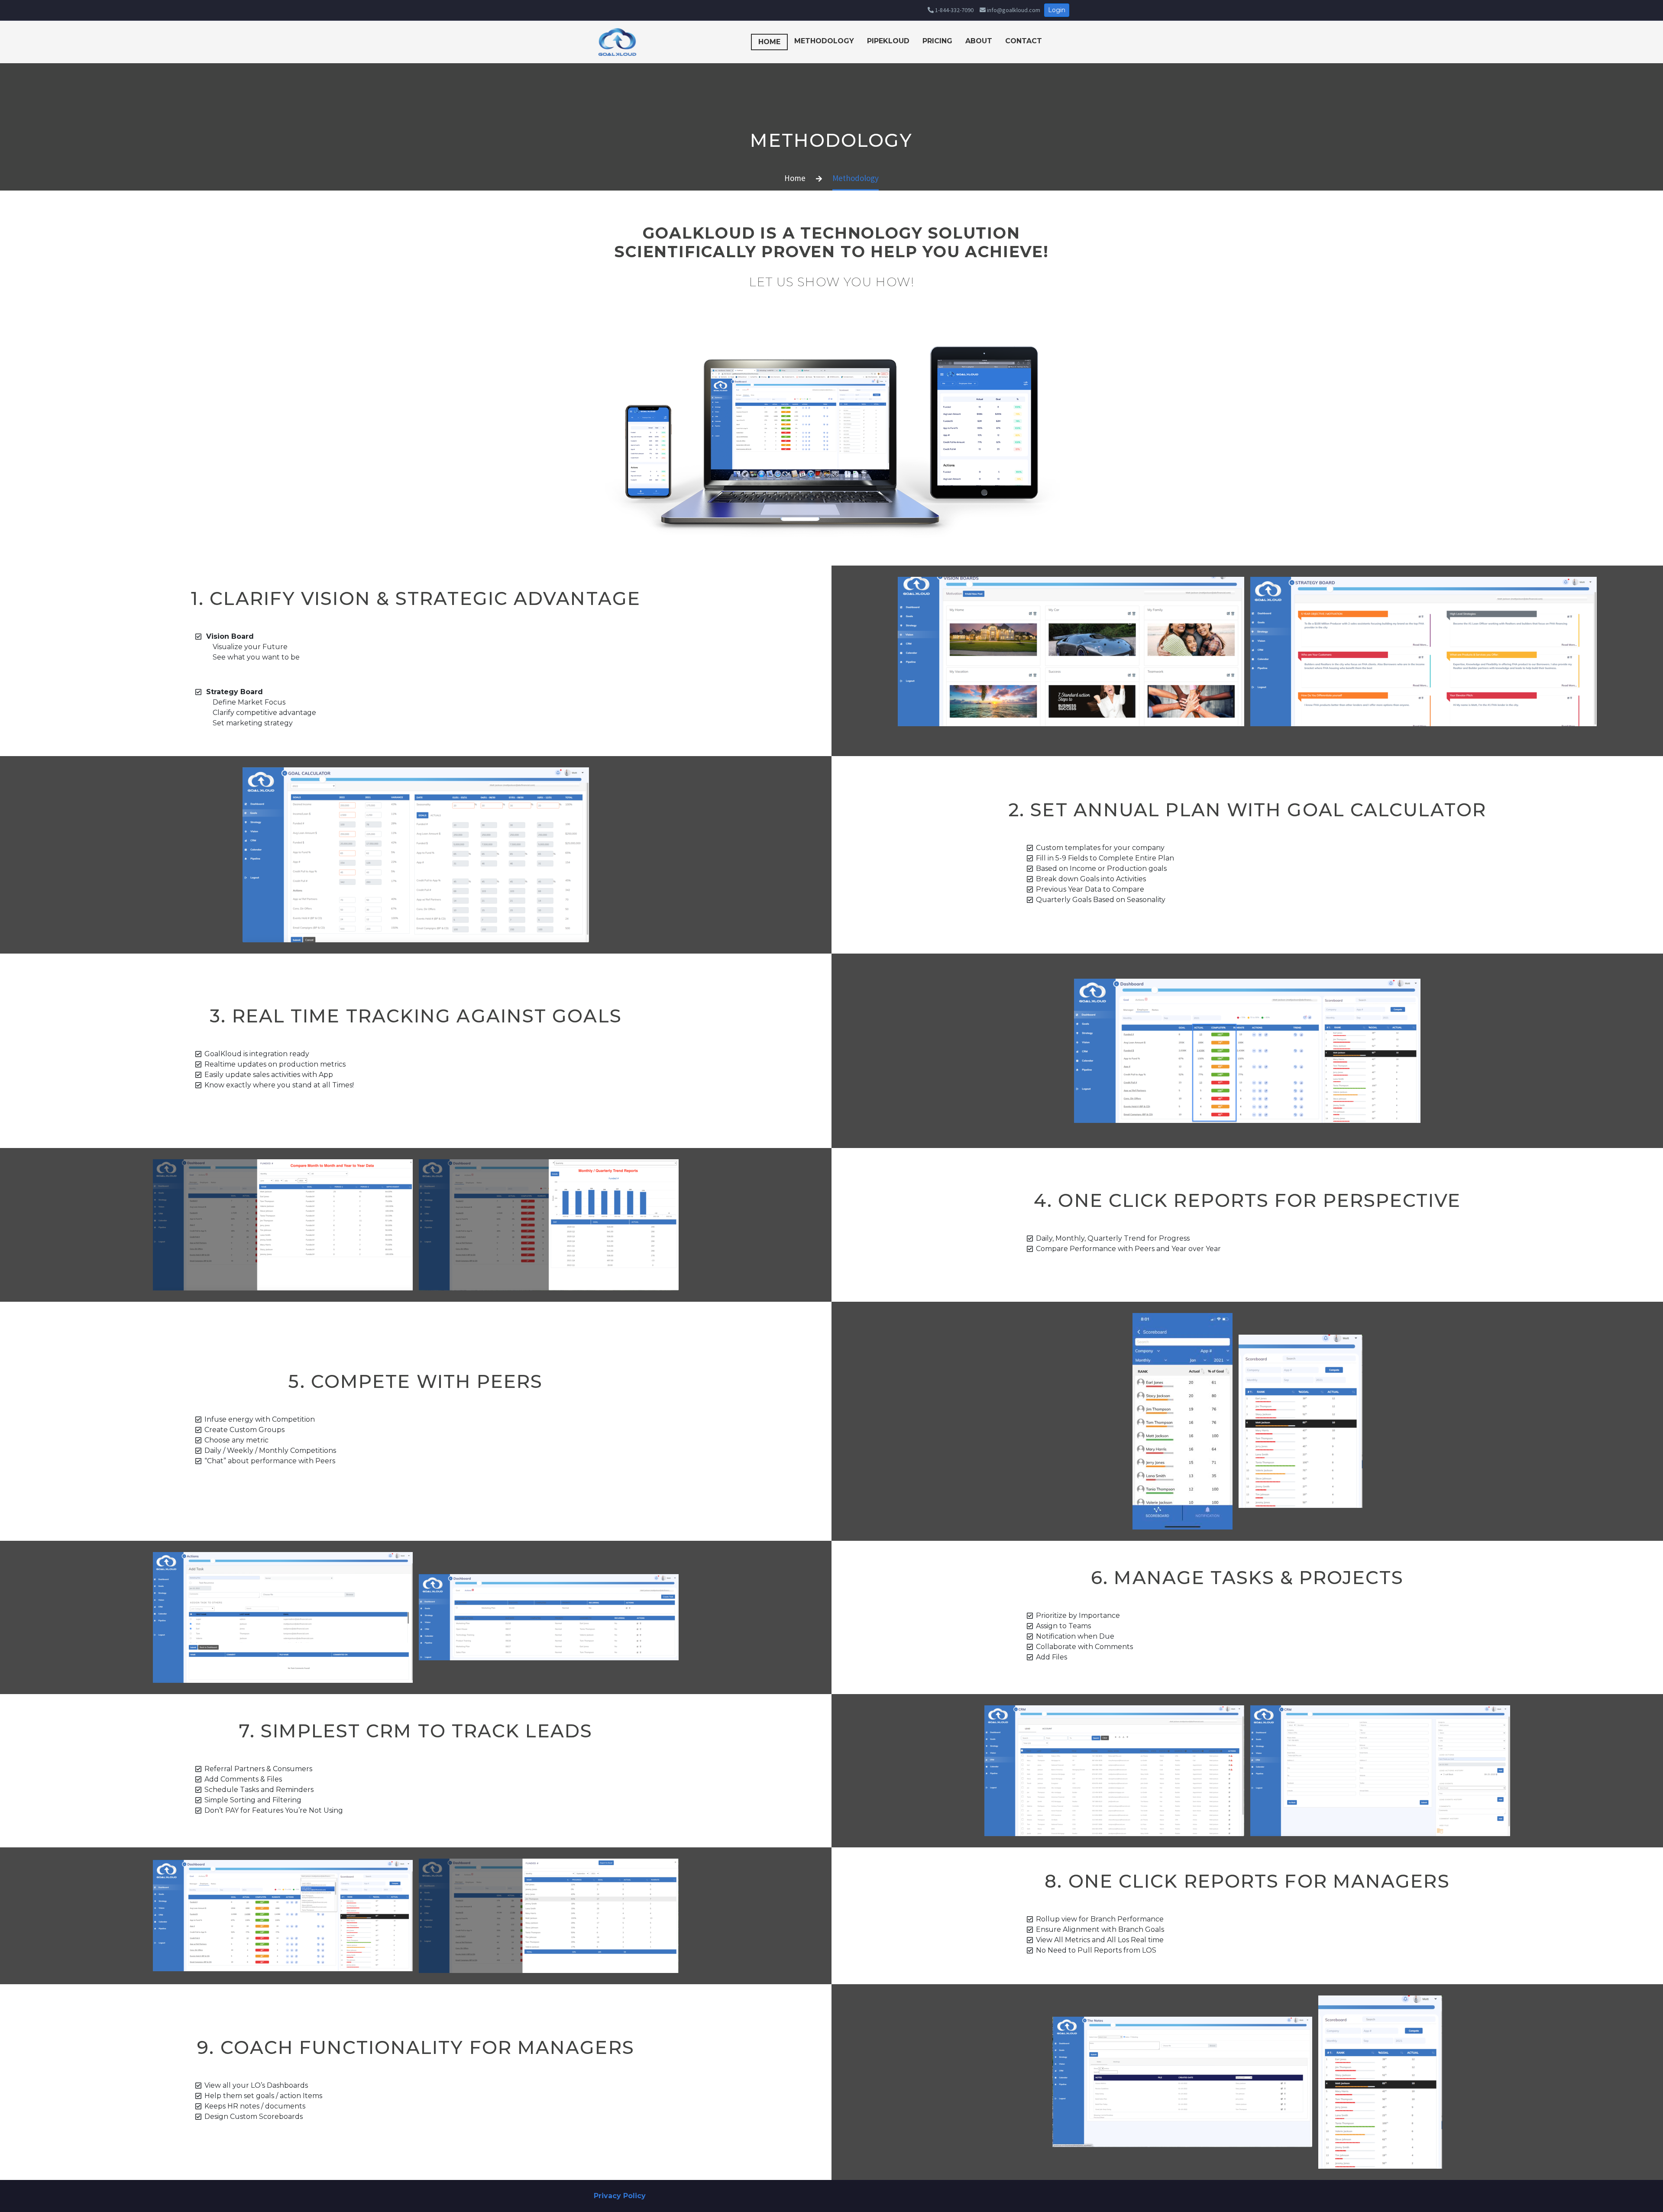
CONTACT (1024, 41)
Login (1057, 10)
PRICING (937, 41)
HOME (769, 42)
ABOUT (979, 41)
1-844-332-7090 (954, 10)
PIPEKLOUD (888, 41)
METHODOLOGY (824, 41)
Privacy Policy (620, 2196)
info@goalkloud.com (1013, 10)
